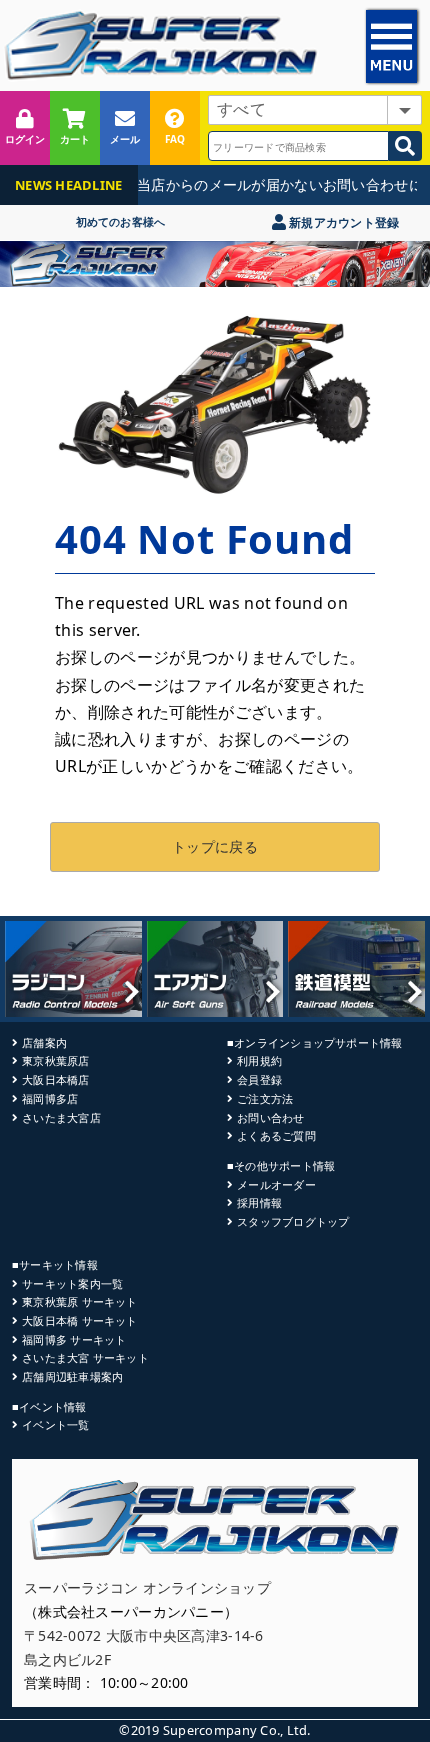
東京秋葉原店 (55, 1060)
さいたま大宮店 (61, 1117)
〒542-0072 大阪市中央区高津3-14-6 (144, 1635)
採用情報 (259, 1202)
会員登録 (259, 1079)
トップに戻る (215, 846)
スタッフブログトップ (293, 1221)
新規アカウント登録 (342, 222)
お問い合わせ (270, 1117)
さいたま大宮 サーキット (85, 1357)
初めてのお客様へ (121, 221)
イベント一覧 (55, 1424)
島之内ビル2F (67, 1659)
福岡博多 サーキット (74, 1339)
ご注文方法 (265, 1098)
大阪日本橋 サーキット (79, 1320)
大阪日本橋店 (55, 1079)
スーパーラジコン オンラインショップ (147, 1587)
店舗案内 (44, 1042)
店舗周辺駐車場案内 (72, 1376)
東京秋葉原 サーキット (79, 1301)
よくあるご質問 (276, 1135)
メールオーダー (276, 1184)
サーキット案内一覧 (72, 1283)
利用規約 (259, 1060)
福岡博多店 (50, 1098)
